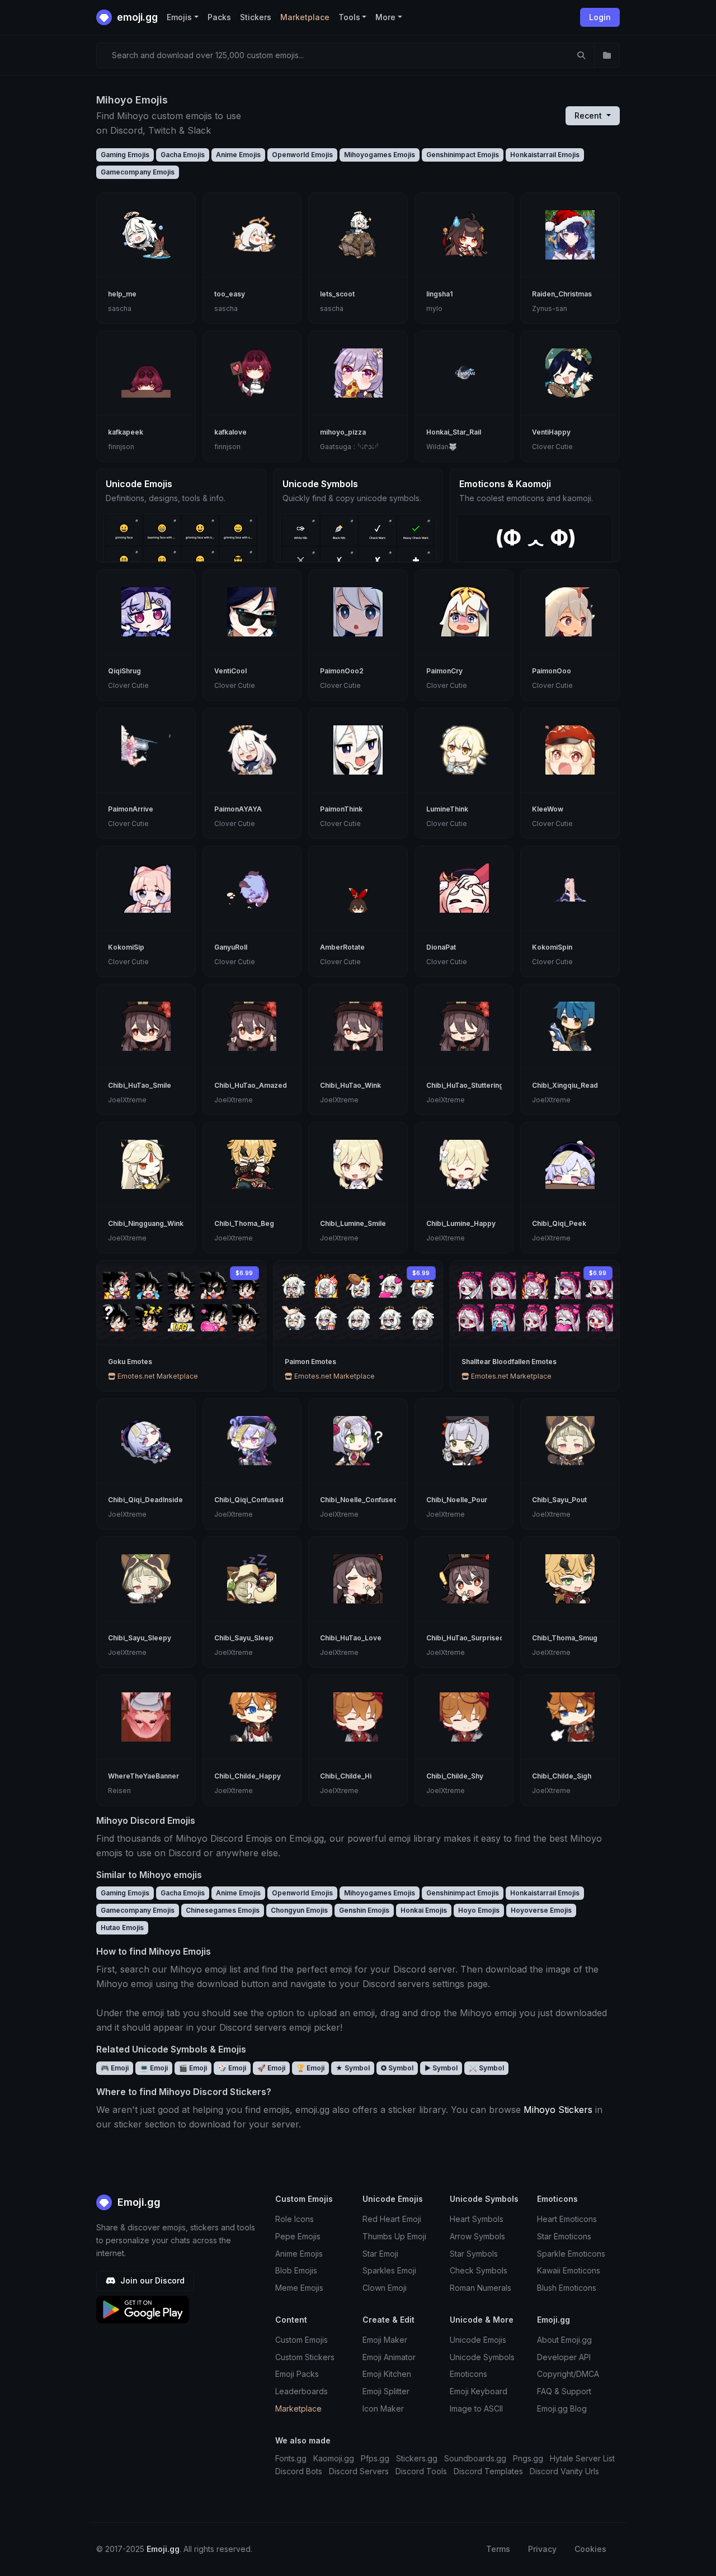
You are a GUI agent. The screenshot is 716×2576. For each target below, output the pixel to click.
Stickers (256, 17)
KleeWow (548, 809)
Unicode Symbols (482, 2357)
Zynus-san (550, 308)
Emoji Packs (297, 2374)
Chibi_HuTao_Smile (140, 1085)
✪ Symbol (397, 2068)
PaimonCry (444, 671)
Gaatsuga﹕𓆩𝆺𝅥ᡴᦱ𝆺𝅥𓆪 (349, 447)
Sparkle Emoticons (571, 2254)
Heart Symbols (477, 2219)
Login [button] (600, 17)
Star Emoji (380, 2254)
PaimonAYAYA (238, 809)
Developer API (564, 2357)
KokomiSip (126, 947)
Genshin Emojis (364, 1910)
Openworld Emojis (302, 155)
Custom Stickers (305, 2357)
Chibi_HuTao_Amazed (251, 1085)
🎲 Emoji (232, 2068)
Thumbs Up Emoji (394, 2236)
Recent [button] (589, 115)
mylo (434, 308)
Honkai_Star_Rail (454, 432)
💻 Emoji (154, 2068)
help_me (122, 294)
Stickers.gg (417, 2458)
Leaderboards (302, 2391)
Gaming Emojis (125, 155)
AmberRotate (342, 947)
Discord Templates (488, 2471)
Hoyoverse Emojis (541, 1910)
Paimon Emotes (310, 1362)
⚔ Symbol (486, 2068)
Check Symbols (479, 2270)
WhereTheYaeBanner (143, 1776)
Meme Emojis (299, 2288)
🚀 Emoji (271, 2068)
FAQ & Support (564, 2391)
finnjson (121, 447)
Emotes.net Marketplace (157, 1376)
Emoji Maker (385, 2340)
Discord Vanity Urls (564, 2471)
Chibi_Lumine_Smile (353, 1223)
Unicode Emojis (478, 2340)
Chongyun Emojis (299, 1910)
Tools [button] (349, 17)
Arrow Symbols (477, 2236)
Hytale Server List (582, 2458)
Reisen (119, 1791)
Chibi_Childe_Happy (248, 1776)
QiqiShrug (124, 671)
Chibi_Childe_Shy (455, 1776)
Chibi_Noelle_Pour (457, 1500)
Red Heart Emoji (392, 2219)
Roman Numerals (481, 2288)
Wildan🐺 (442, 447)
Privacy (542, 2549)
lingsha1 (439, 294)
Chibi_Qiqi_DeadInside (145, 1500)
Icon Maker (383, 2408)
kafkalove (230, 432)
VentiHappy (551, 432)
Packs (219, 17)
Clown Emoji (385, 2288)
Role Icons (295, 2219)
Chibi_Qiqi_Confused (249, 1500)
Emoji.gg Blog (562, 2408)
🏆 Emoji (310, 2068)
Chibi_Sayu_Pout (559, 1500)
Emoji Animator (389, 2357)
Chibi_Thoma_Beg (244, 1223)
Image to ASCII (476, 2408)
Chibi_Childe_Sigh (562, 1776)
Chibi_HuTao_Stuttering (465, 1085)
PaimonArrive (131, 809)
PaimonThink (341, 809)
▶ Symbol (441, 2068)
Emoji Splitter (386, 2391)
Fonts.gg (291, 2458)
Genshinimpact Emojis (463, 155)
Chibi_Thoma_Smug (565, 1638)
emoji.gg (136, 17)
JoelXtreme (127, 1100)
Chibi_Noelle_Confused (359, 1500)
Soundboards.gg (475, 2458)
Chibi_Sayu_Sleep (244, 1638)
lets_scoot (337, 294)
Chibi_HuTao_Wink (350, 1085)
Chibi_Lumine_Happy (461, 1223)
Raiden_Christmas (562, 294)
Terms (498, 2549)
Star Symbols (474, 2254)
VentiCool (230, 671)
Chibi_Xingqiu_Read (565, 1085)
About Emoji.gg (564, 2340)
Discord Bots (299, 2471)
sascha (120, 308)
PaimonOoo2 (342, 671)
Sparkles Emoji (389, 2270)
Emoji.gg (138, 2202)
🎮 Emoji (115, 2068)
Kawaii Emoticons (569, 2270)
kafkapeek (126, 432)
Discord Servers (359, 2471)
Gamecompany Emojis (138, 172)
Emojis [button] (179, 17)
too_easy (230, 294)
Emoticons (468, 2374)
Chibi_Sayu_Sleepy (140, 1638)
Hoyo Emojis (479, 1910)
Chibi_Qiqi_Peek (559, 1223)
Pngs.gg (528, 2458)
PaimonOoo (552, 671)
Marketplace (305, 17)
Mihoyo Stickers (558, 2110)
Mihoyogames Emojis (380, 155)
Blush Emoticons (567, 2288)
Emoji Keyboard (479, 2391)
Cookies (590, 2549)
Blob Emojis (296, 2270)
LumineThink (447, 809)
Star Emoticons (564, 2236)
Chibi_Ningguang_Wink (146, 1223)
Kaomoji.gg (334, 2458)
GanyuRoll (231, 947)
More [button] (385, 17)
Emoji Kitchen (387, 2374)
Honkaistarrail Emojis (545, 155)
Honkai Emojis (424, 1910)
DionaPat (441, 947)
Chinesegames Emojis (223, 1910)
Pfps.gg (375, 2458)
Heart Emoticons (567, 2219)
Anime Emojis (238, 155)
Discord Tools (421, 2471)
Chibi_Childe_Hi (346, 1776)
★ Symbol (353, 2068)
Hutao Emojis (122, 1928)
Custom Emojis (302, 2340)
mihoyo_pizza (343, 432)
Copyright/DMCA (568, 2374)
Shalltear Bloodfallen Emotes (509, 1362)
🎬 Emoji (193, 2068)
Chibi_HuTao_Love (351, 1638)
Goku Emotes (130, 1362)
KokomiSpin (552, 947)
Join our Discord (151, 2280)
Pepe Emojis (298, 2236)
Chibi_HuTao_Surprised (465, 1638)
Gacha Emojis (183, 155)
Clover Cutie (552, 447)
